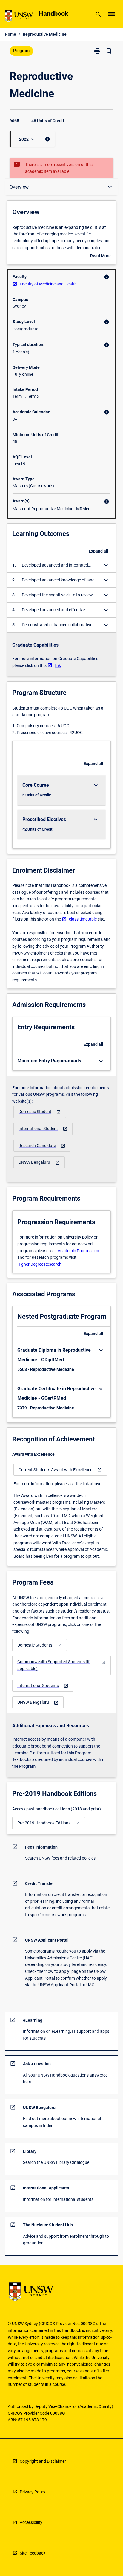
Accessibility (31, 2522)
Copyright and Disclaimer (43, 2461)
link (58, 665)
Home (10, 34)
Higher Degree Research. (40, 1264)
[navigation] (40, 1112)
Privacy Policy (33, 2492)
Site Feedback (33, 2553)
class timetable (83, 919)
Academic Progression (78, 1251)
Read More (100, 256)
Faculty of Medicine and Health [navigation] (48, 284)
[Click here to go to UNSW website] (19, 17)
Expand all (99, 551)
